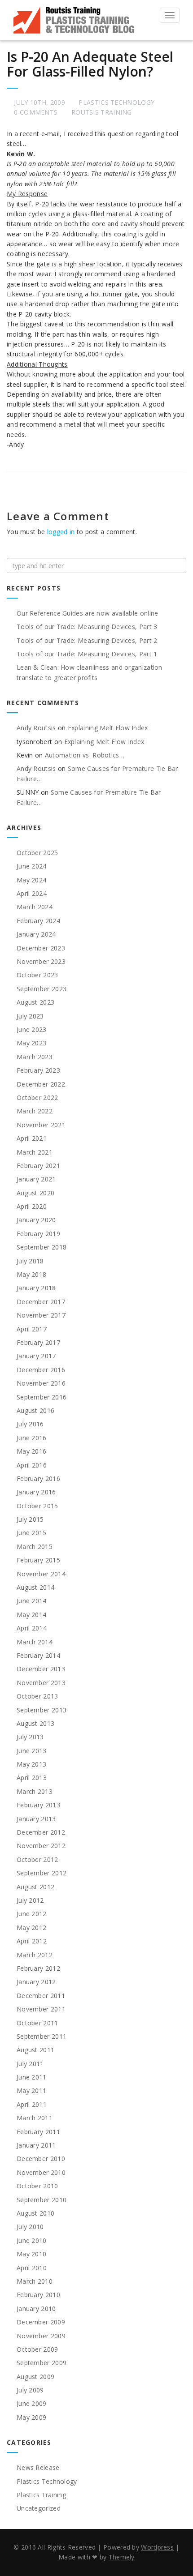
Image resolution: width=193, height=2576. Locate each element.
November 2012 (41, 1846)
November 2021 (41, 1125)
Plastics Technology (116, 102)
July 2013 (30, 1737)
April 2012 (32, 1941)
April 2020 (32, 1206)
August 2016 (35, 1410)
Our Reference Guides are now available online (88, 613)
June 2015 (32, 1533)
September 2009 (42, 2363)
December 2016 (41, 1370)
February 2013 (38, 1805)
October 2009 (37, 2349)
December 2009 (41, 2322)
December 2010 (41, 2159)
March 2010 (35, 2281)
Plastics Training (41, 2495)
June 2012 (32, 1914)
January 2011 (36, 2145)
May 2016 (31, 1451)
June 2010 (32, 2240)
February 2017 (38, 1342)
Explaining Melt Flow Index (108, 728)
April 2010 (32, 2268)
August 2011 (35, 2050)
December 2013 (41, 1669)
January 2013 (36, 1819)
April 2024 (32, 893)
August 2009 (35, 2377)
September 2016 (42, 1397)
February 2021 (38, 1166)
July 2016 (30, 1424)
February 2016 (38, 1478)
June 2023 (32, 1029)
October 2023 (37, 975)
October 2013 (37, 1696)
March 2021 (35, 1152)
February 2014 (38, 1655)
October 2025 (37, 853)
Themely (122, 2557)
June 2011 (32, 2077)
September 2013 (42, 1710)
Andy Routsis (36, 728)
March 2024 (35, 907)
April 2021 (32, 1138)
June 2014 (32, 1601)
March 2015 (35, 1547)
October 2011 (37, 2023)
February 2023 (38, 1070)
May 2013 (31, 1764)
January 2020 (36, 1220)
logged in (61, 532)
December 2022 (41, 1084)
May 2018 (31, 1274)
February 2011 (38, 2132)
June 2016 (32, 1438)
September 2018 (42, 1247)
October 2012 (37, 1859)
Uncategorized (39, 2508)
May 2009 (31, 2417)
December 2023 (41, 948)
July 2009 (30, 2390)
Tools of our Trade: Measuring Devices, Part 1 (87, 654)
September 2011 (42, 2036)
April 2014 (32, 1628)
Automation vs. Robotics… (85, 755)
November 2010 (41, 2172)
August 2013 (35, 1723)
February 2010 (38, 2295)
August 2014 (35, 1587)
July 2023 (30, 1016)
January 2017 (36, 1356)
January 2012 (36, 1982)
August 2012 (35, 1887)
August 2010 (35, 2213)
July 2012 (30, 1900)
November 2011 (41, 2009)
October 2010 (37, 2186)
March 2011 (35, 2118)
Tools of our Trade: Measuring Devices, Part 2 (87, 640)
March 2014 (35, 1642)
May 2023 (31, 1043)
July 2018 (30, 1261)
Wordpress (157, 2547)
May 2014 (31, 1615)
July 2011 (30, 2064)
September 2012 (42, 1873)
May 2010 (31, 2254)
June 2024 (32, 866)
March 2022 (35, 1111)
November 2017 (41, 1315)
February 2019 (38, 1234)
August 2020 (35, 1193)
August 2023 (35, 1002)
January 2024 (36, 934)
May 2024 (31, 880)
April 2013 (32, 1778)
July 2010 (30, 2227)
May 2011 (31, 2090)
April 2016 (32, 1465)
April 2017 (32, 1329)
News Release (38, 2467)
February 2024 (38, 921)
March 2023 (35, 1057)
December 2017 (41, 1302)
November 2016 (41, 1383)
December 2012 (41, 1832)
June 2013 (32, 1751)
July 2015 (30, 1519)
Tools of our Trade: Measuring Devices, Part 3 (87, 627)
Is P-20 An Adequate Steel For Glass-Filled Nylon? (90, 64)
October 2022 (37, 1098)
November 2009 (41, 2336)
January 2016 (36, 1492)
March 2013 (35, 1791)
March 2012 (35, 1955)
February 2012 (38, 1968)
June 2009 (32, 2403)
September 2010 (42, 2200)
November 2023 (41, 961)
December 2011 (41, 1996)
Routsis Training (102, 112)
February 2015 (38, 1560)
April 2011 (32, 2104)
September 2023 (42, 989)
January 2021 (36, 1179)
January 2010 (36, 2309)
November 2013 (41, 1683)
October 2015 (37, 1506)
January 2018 (36, 1288)
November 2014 (41, 1574)
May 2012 (31, 1928)
